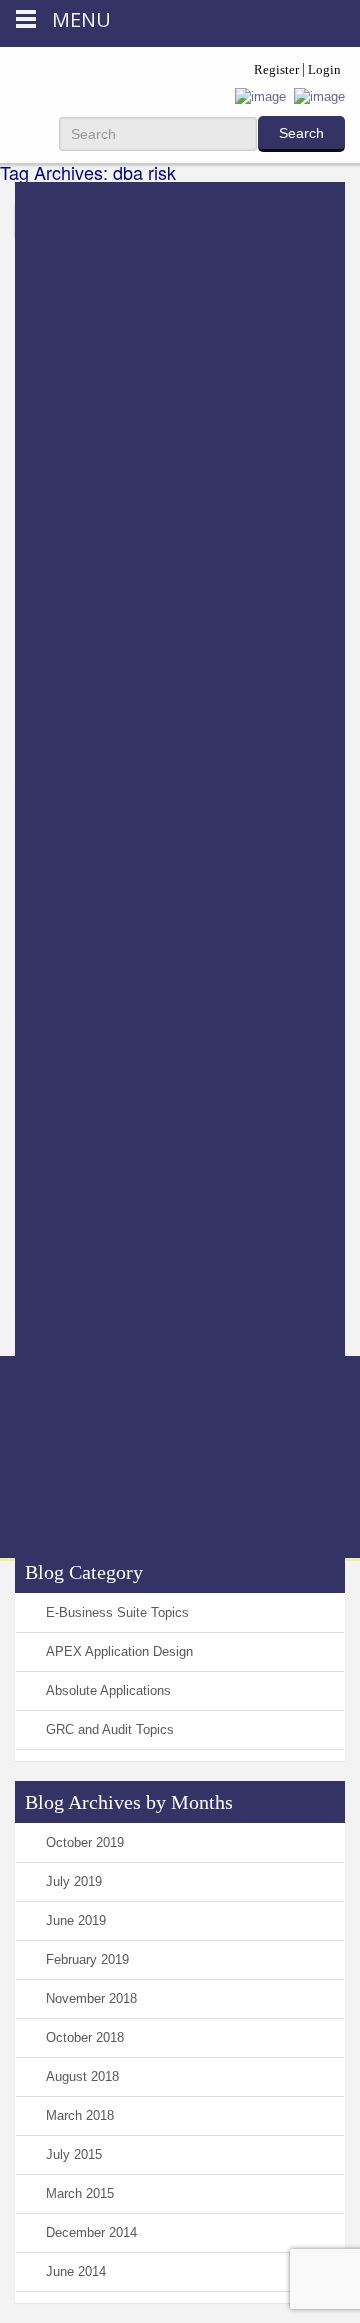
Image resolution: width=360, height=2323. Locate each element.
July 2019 (74, 1881)
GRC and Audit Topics (110, 1729)
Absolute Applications (108, 1690)
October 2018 (85, 2037)
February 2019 (87, 1959)
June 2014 (76, 2271)
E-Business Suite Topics (117, 1612)
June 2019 (76, 1920)
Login (324, 69)
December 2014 (91, 2232)
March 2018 (80, 2115)
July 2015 (74, 2154)
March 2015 (80, 2193)
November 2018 (91, 1998)
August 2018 (82, 2076)
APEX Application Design (119, 1651)
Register (276, 69)
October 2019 (85, 1842)
